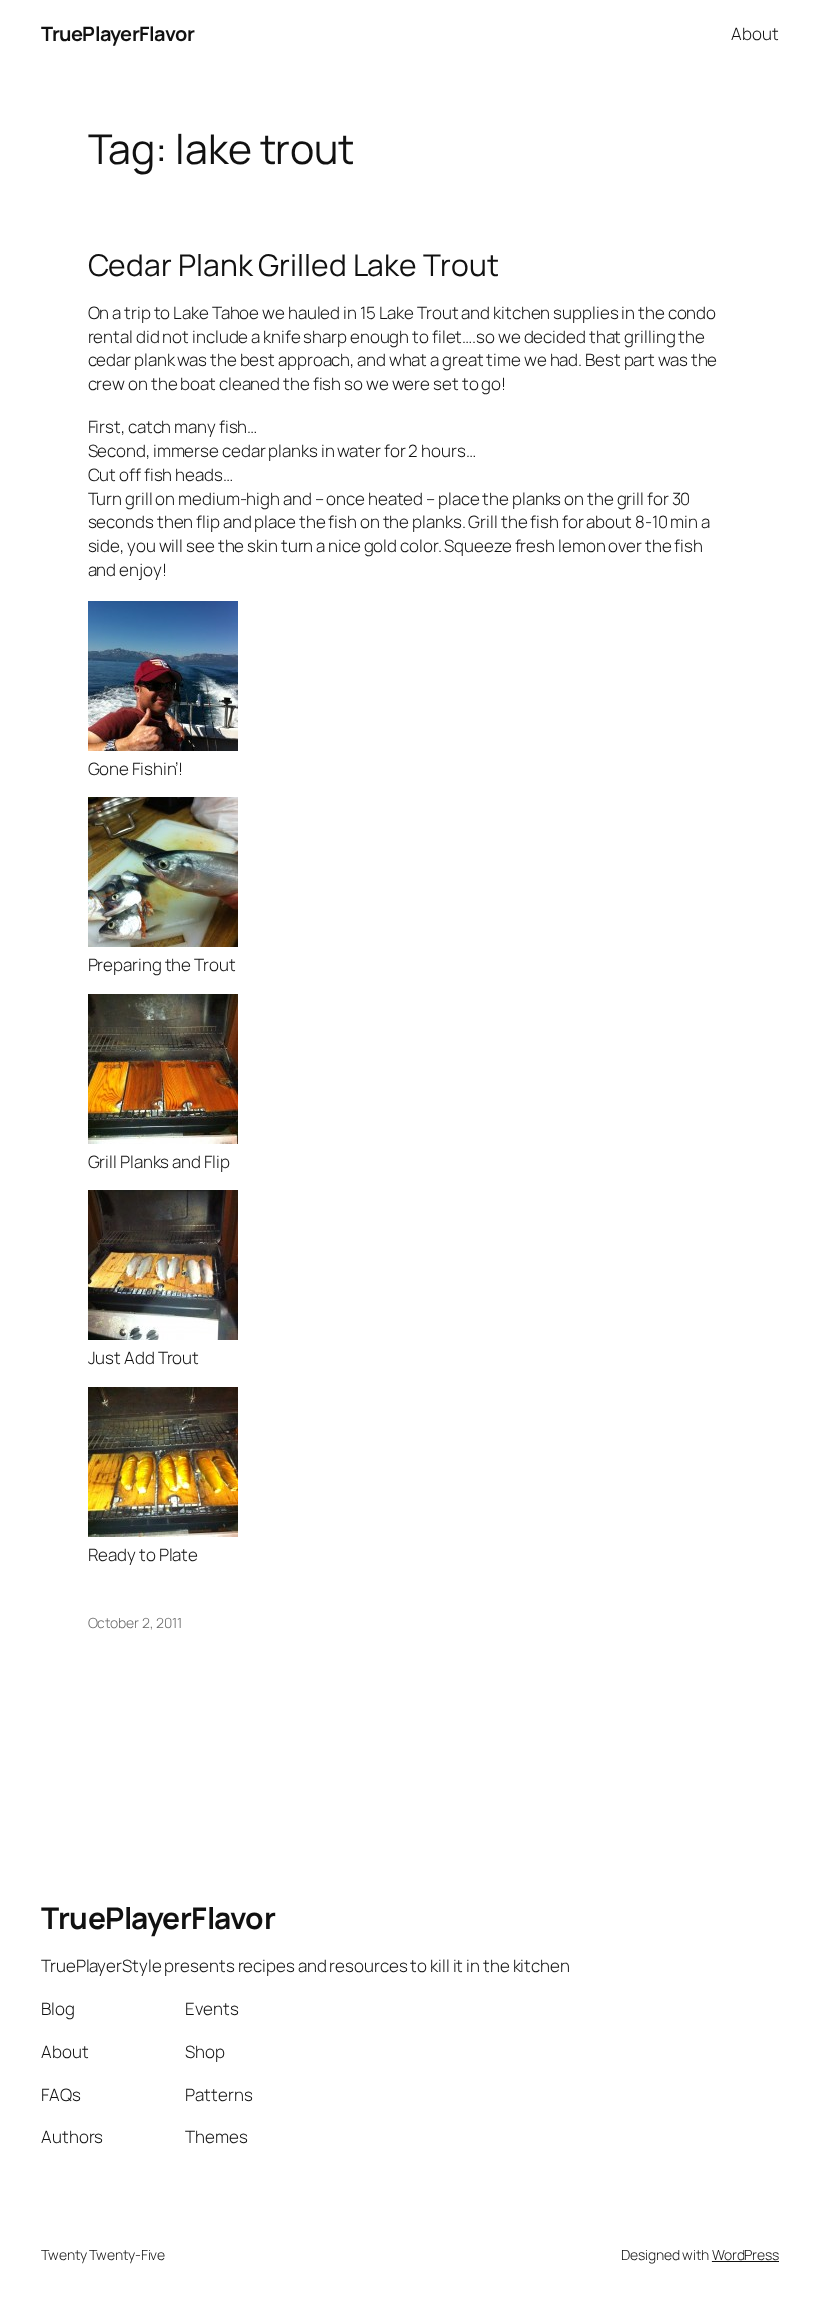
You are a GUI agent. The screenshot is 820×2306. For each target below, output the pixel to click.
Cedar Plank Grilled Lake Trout (293, 265)
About (755, 33)
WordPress (745, 2254)
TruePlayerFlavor (117, 33)
